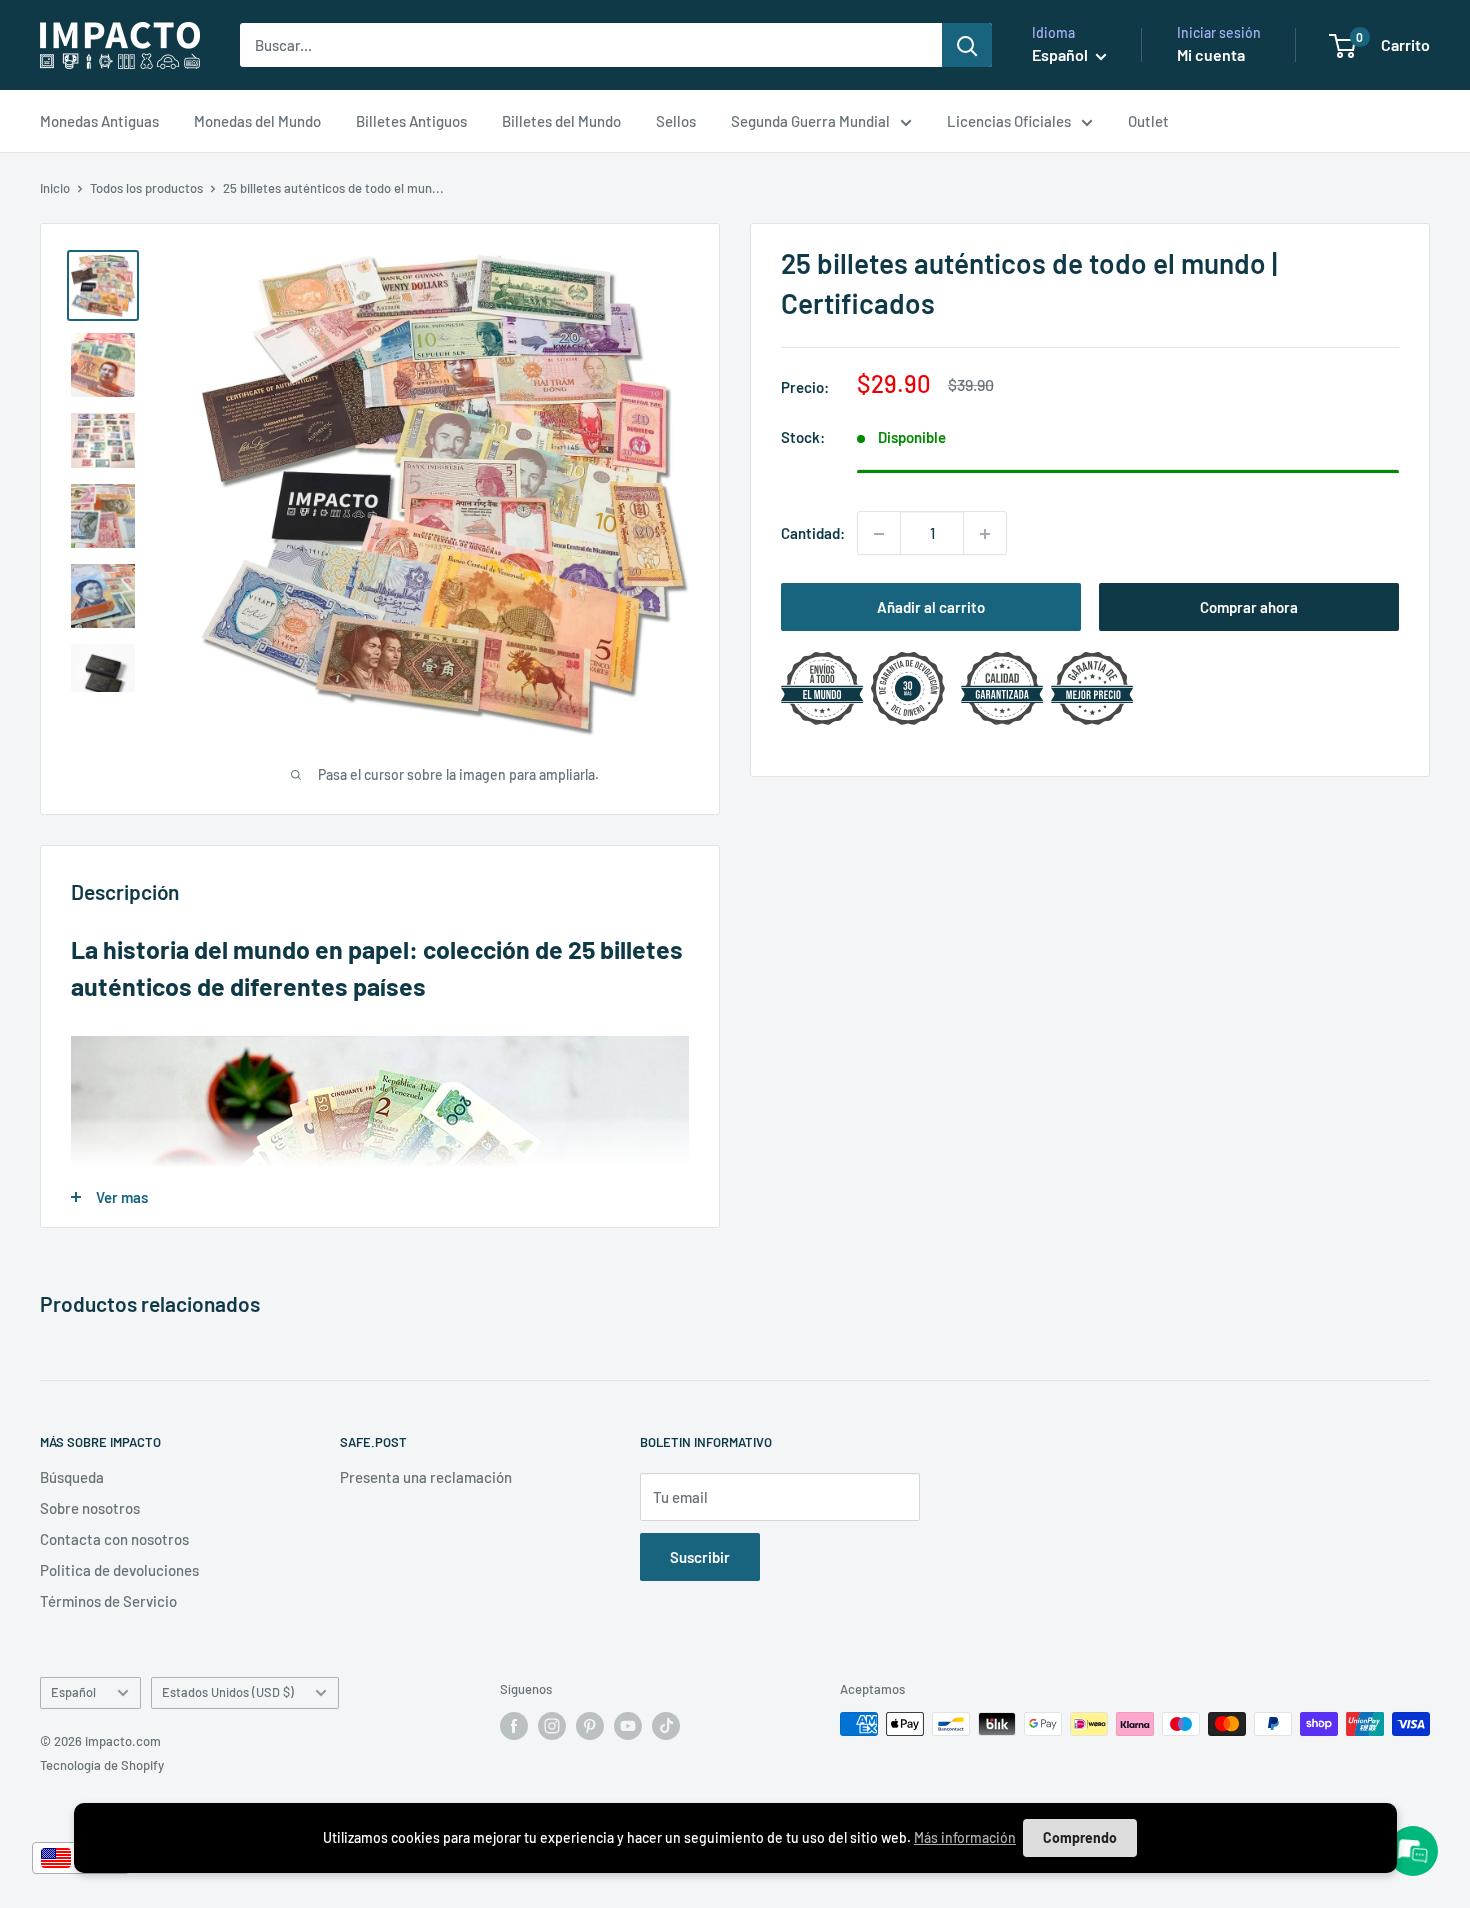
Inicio (55, 188)
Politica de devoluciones (119, 1570)
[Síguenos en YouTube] (628, 1726)
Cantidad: (813, 534)
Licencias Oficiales (1009, 121)
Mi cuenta (1211, 54)
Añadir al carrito (931, 608)
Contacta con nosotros (114, 1539)
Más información (965, 1837)
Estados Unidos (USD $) (228, 1692)
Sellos (676, 121)
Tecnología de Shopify (102, 1765)
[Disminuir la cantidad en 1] (879, 534)
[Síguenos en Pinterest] (590, 1726)
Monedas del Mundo (257, 121)
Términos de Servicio (108, 1601)
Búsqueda (72, 1477)
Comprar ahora (1249, 608)
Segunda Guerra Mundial (810, 121)
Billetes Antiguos (411, 121)
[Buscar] (967, 45)
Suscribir (700, 1557)
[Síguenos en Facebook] (514, 1726)
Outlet (1148, 121)
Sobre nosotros (90, 1508)
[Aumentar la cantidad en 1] (985, 534)
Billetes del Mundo (561, 121)
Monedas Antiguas (99, 121)
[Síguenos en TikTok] (666, 1726)
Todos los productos (146, 188)
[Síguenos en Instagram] (552, 1726)
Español (73, 1692)
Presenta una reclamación (426, 1477)
